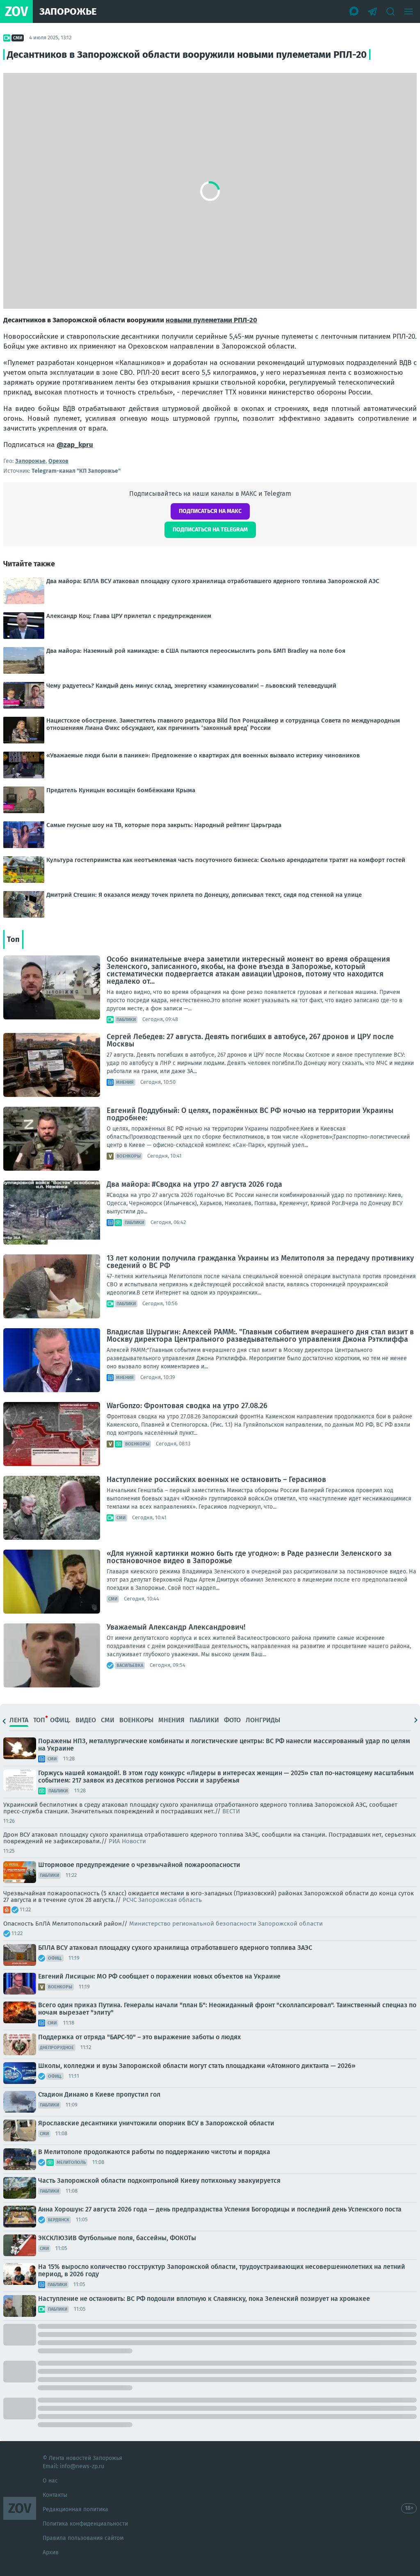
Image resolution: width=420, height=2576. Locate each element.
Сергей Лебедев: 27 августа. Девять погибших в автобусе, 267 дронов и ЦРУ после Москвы (250, 1040)
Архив (51, 2552)
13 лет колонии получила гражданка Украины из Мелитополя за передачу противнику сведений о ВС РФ (260, 1262)
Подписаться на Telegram (210, 530)
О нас (50, 2481)
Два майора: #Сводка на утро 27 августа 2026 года (194, 1184)
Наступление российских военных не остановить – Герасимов (216, 1479)
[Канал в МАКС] (354, 11)
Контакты (55, 2495)
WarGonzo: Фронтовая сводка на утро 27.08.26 (187, 1406)
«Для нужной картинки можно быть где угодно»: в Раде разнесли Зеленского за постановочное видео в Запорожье (249, 1557)
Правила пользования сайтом (83, 2538)
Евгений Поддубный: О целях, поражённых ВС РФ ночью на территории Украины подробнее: (250, 1114)
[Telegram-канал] (372, 11)
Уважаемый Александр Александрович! (176, 1627)
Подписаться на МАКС (210, 511)
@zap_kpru (75, 445)
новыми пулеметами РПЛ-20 (211, 320)
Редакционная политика (75, 2509)
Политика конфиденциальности (85, 2524)
